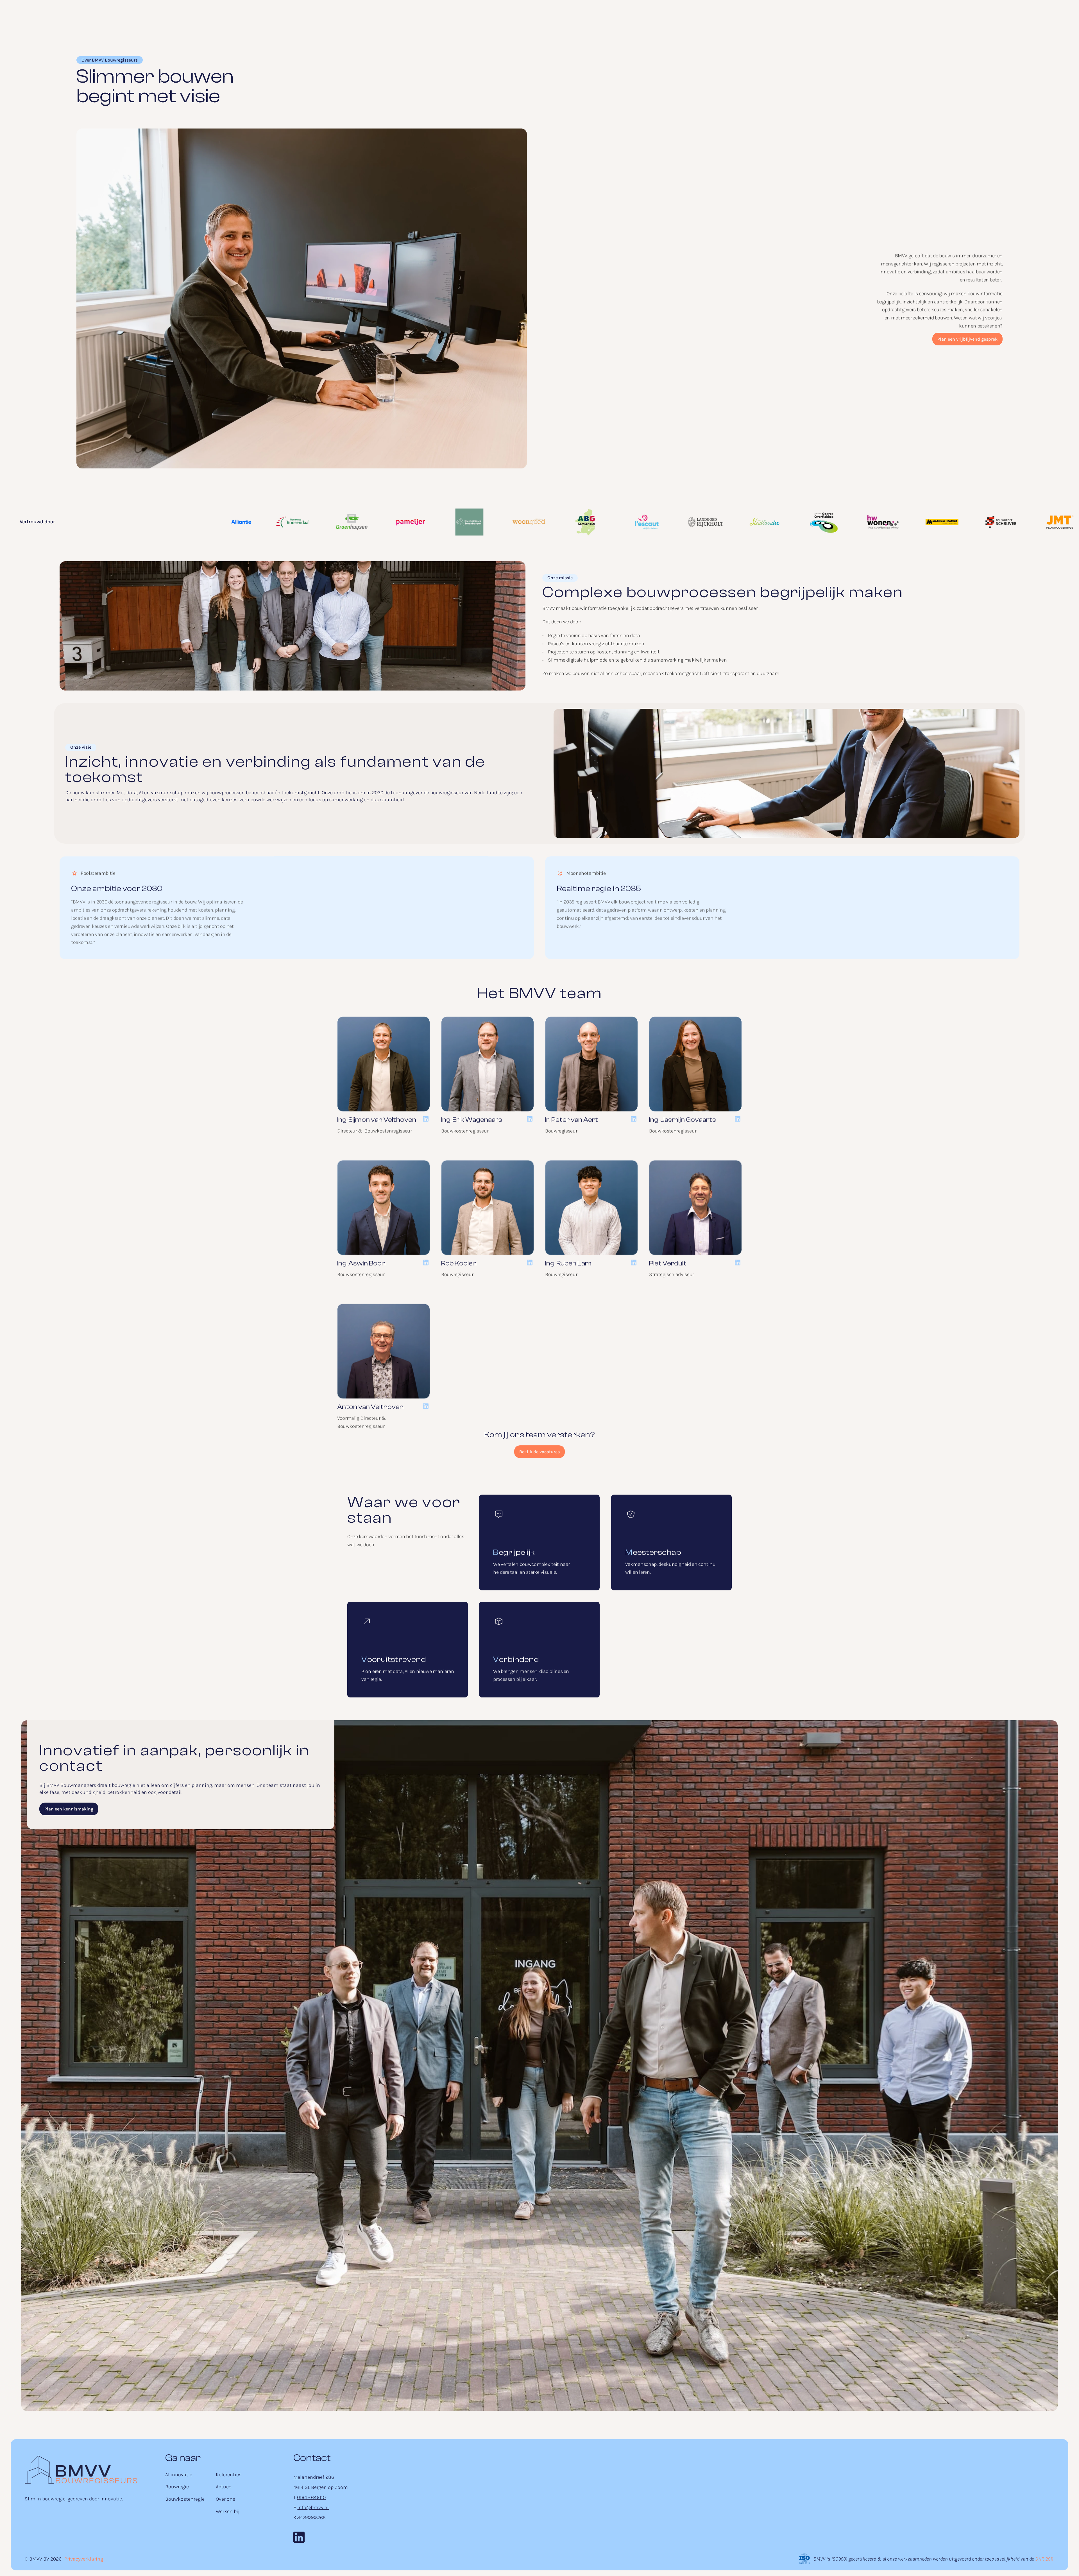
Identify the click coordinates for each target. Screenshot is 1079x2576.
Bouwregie (177, 2487)
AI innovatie (179, 2475)
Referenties (229, 2475)
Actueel (224, 2487)
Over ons (225, 2499)
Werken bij (228, 2511)
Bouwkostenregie (185, 2499)
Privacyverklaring (84, 2559)
